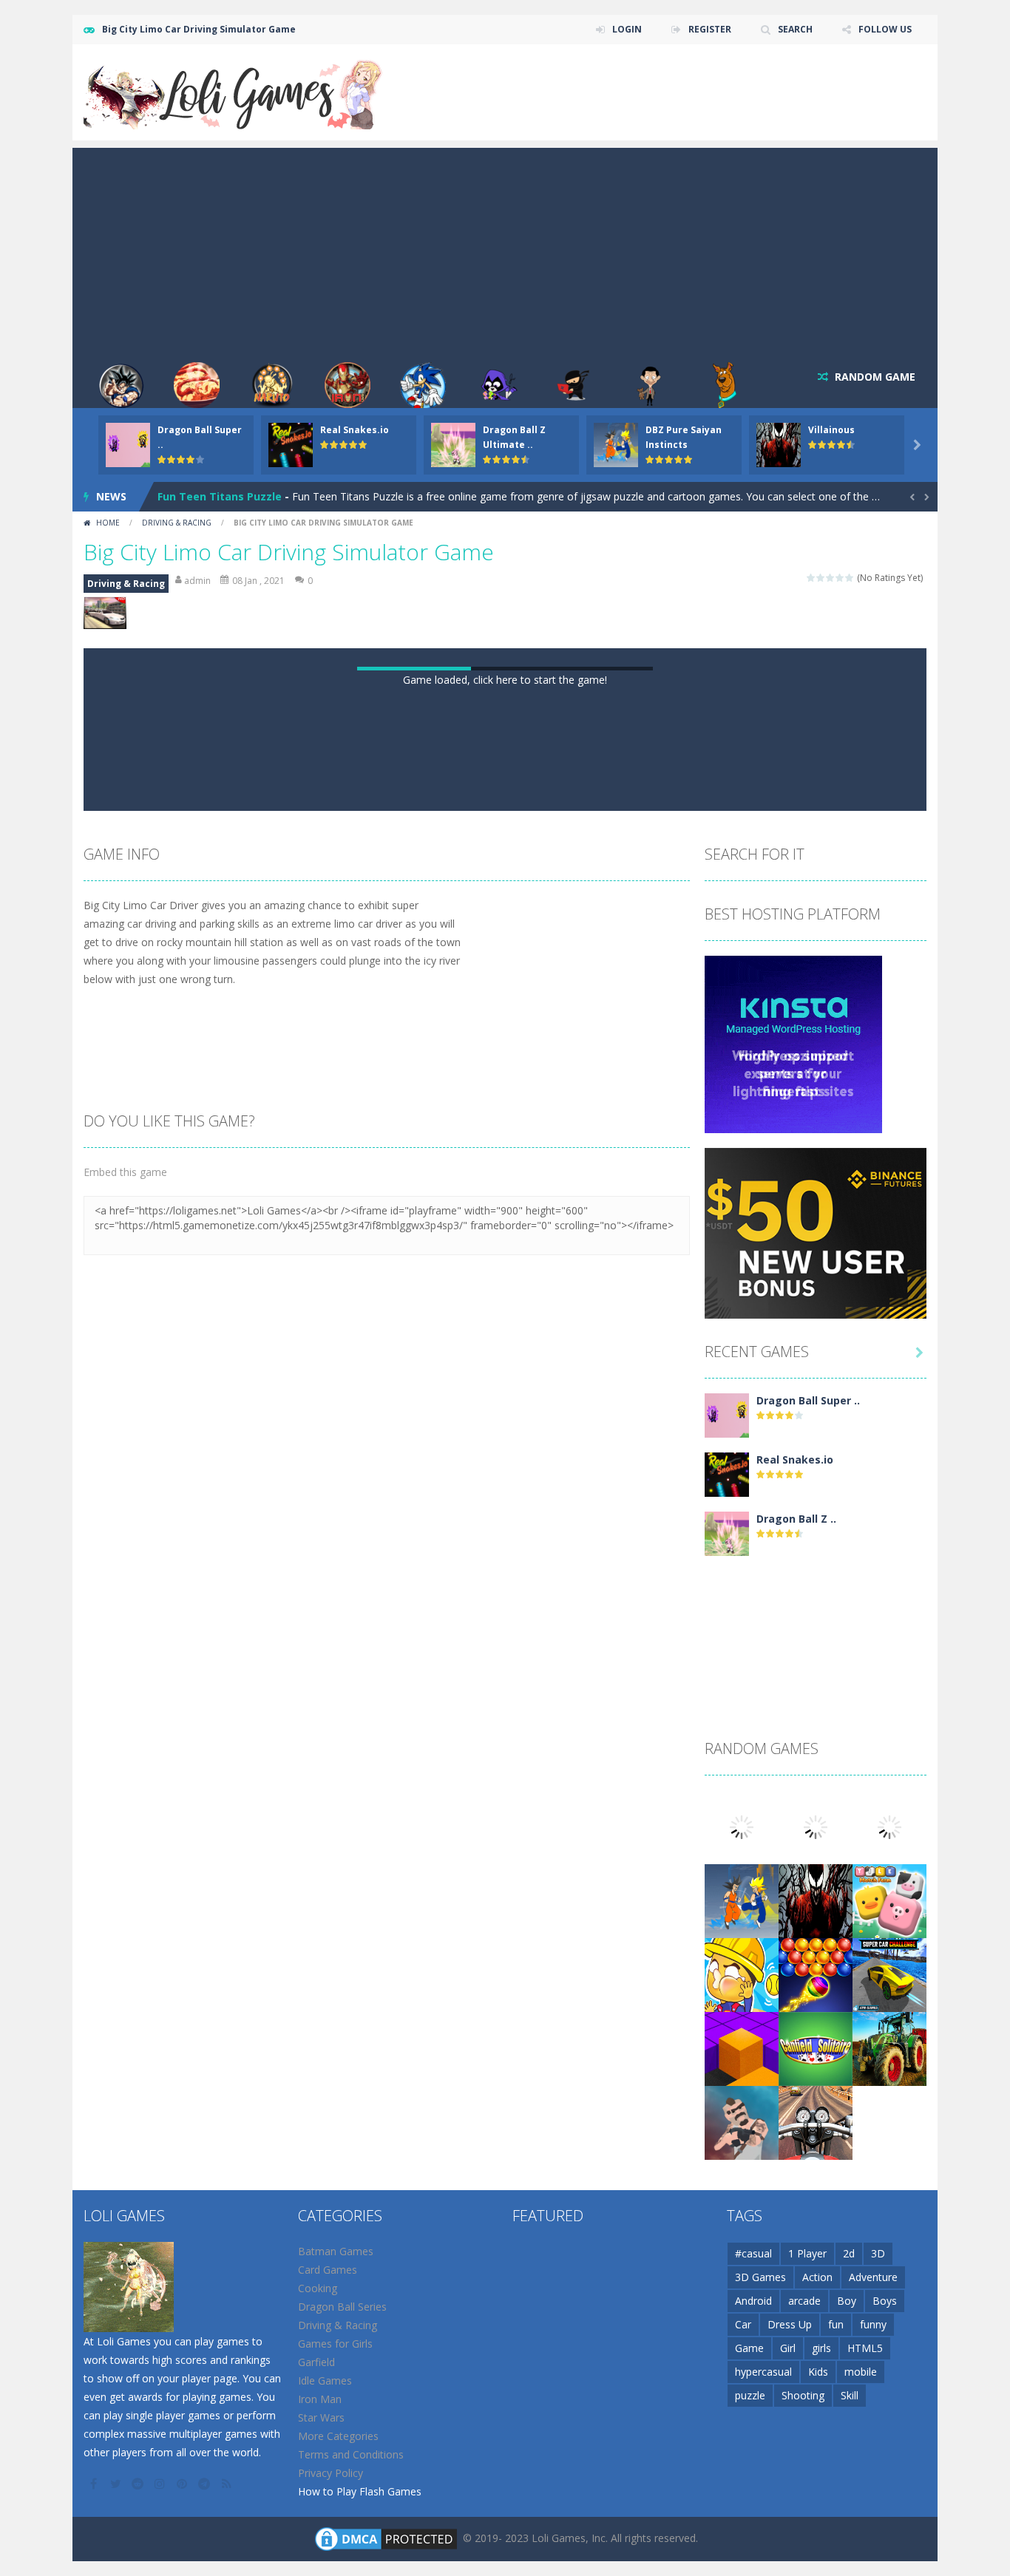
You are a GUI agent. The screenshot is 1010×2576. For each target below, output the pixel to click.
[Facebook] (95, 2484)
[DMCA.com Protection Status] (386, 2538)
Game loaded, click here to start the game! (505, 680)
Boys (885, 2301)
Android (753, 2301)
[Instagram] (161, 2484)
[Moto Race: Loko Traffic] (816, 2122)
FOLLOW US (885, 29)
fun (836, 2324)
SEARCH (795, 29)
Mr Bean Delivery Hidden (222, 496)
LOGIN (627, 29)
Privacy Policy (331, 2473)
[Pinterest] (183, 2484)
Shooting (803, 2395)
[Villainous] (816, 1900)
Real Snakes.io (355, 430)
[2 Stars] (821, 578)
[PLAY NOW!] (128, 444)
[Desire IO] (742, 2122)
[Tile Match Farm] (889, 1900)
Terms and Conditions (351, 2454)
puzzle (750, 2395)
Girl (788, 2348)
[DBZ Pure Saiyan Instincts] (742, 1900)
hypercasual (763, 2372)
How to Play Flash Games (360, 2491)
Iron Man (320, 2399)
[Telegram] (206, 2484)
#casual (753, 2253)
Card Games (328, 2270)
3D (878, 2253)
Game (749, 2348)
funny (873, 2324)
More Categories (338, 2436)
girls (821, 2348)
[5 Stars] (850, 578)
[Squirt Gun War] (742, 1974)
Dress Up (790, 2324)
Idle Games (325, 2380)
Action (817, 2277)
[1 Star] (811, 578)
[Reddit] (139, 2484)
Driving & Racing (177, 523)
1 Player (807, 2253)
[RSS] (228, 2484)
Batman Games (336, 2251)
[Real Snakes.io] (727, 1474)
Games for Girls (335, 2344)
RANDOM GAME (874, 377)
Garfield (316, 2362)
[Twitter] (117, 2484)
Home (108, 523)
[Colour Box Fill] (742, 2048)
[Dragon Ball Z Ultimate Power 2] (727, 1533)
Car (743, 2324)
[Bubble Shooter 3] (816, 1974)
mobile (861, 2372)
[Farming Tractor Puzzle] (889, 2048)
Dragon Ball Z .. (796, 1519)
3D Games (760, 2277)
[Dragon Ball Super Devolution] (727, 1414)
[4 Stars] (840, 578)
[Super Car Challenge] (889, 1974)
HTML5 (865, 2348)
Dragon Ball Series (342, 2307)
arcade (804, 2301)
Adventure (873, 2277)
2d (849, 2253)
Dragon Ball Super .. (808, 1400)
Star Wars (321, 2417)
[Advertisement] (505, 251)
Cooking (318, 2288)
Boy (847, 2301)
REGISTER (710, 29)
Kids (818, 2372)
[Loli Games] (234, 91)
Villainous (831, 430)
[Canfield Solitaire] (816, 2048)
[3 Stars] (831, 578)
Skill (850, 2395)
